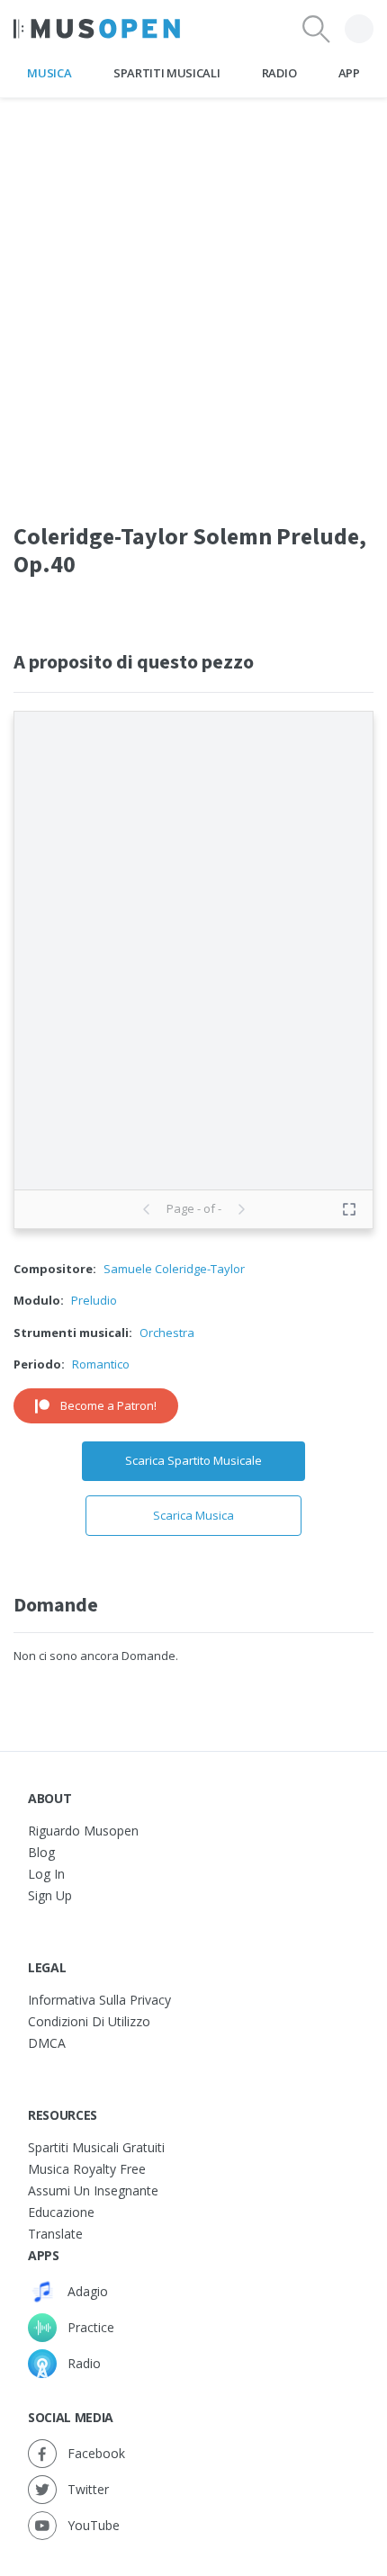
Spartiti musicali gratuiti (96, 2147)
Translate (55, 2234)
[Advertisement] (193, 292)
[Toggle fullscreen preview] (349, 1209)
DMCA (47, 2043)
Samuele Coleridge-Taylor (174, 1269)
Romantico (101, 1364)
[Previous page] (147, 1209)
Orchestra (167, 1333)
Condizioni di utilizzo (89, 2021)
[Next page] (241, 1209)
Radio (279, 73)
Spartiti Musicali (166, 73)
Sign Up (50, 1895)
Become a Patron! (108, 1405)
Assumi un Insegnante (93, 2190)
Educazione (61, 2212)
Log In (46, 1874)
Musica (49, 73)
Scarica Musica (193, 1515)
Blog (41, 1852)
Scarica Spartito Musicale (193, 1460)
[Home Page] (97, 29)
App (349, 73)
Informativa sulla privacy (99, 2000)
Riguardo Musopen (83, 1831)
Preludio (94, 1300)
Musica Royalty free (87, 2169)
